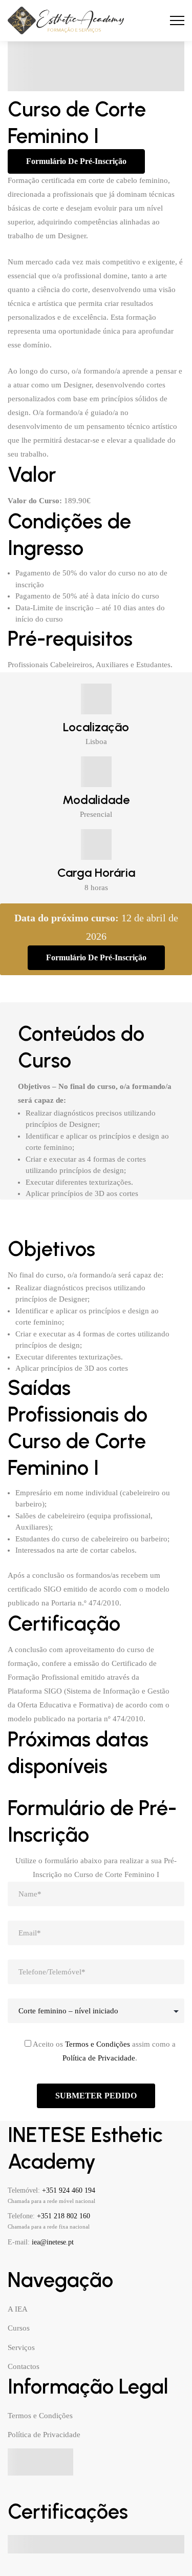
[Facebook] (12, 2261)
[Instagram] (47, 2261)
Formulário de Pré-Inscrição (76, 161)
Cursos (19, 2328)
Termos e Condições (98, 2044)
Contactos (24, 2366)
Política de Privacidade (99, 2058)
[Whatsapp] (82, 2261)
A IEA (18, 2309)
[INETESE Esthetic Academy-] (66, 21)
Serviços (21, 2347)
